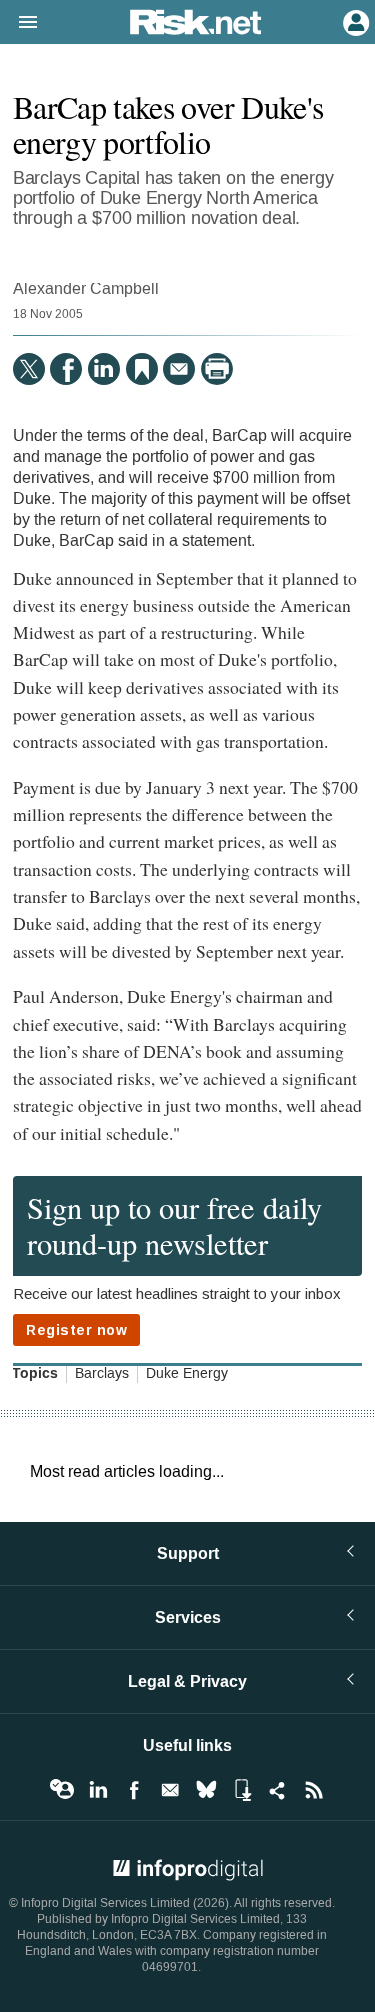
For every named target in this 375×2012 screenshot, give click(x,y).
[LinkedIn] (104, 369)
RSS (314, 1790)
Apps (242, 1790)
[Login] (354, 21)
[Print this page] (217, 369)
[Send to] (179, 369)
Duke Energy (187, 1374)
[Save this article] (142, 369)
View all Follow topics (62, 1790)
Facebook (134, 1790)
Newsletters (170, 1790)
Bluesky (206, 1790)
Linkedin (98, 1790)
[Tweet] (29, 369)
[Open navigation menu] (19, 23)
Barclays (102, 1374)
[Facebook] (66, 369)
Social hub (278, 1790)
